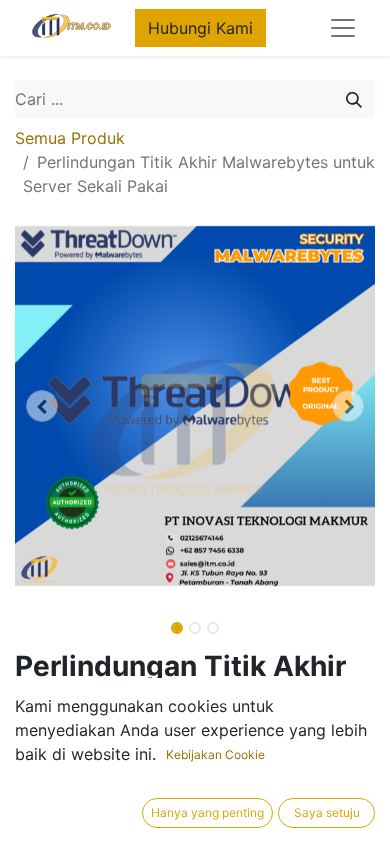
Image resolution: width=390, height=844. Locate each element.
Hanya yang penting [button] (207, 812)
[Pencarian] (354, 99)
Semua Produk (70, 138)
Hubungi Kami (200, 28)
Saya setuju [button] (327, 812)
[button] (42, 406)
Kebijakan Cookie (215, 754)
